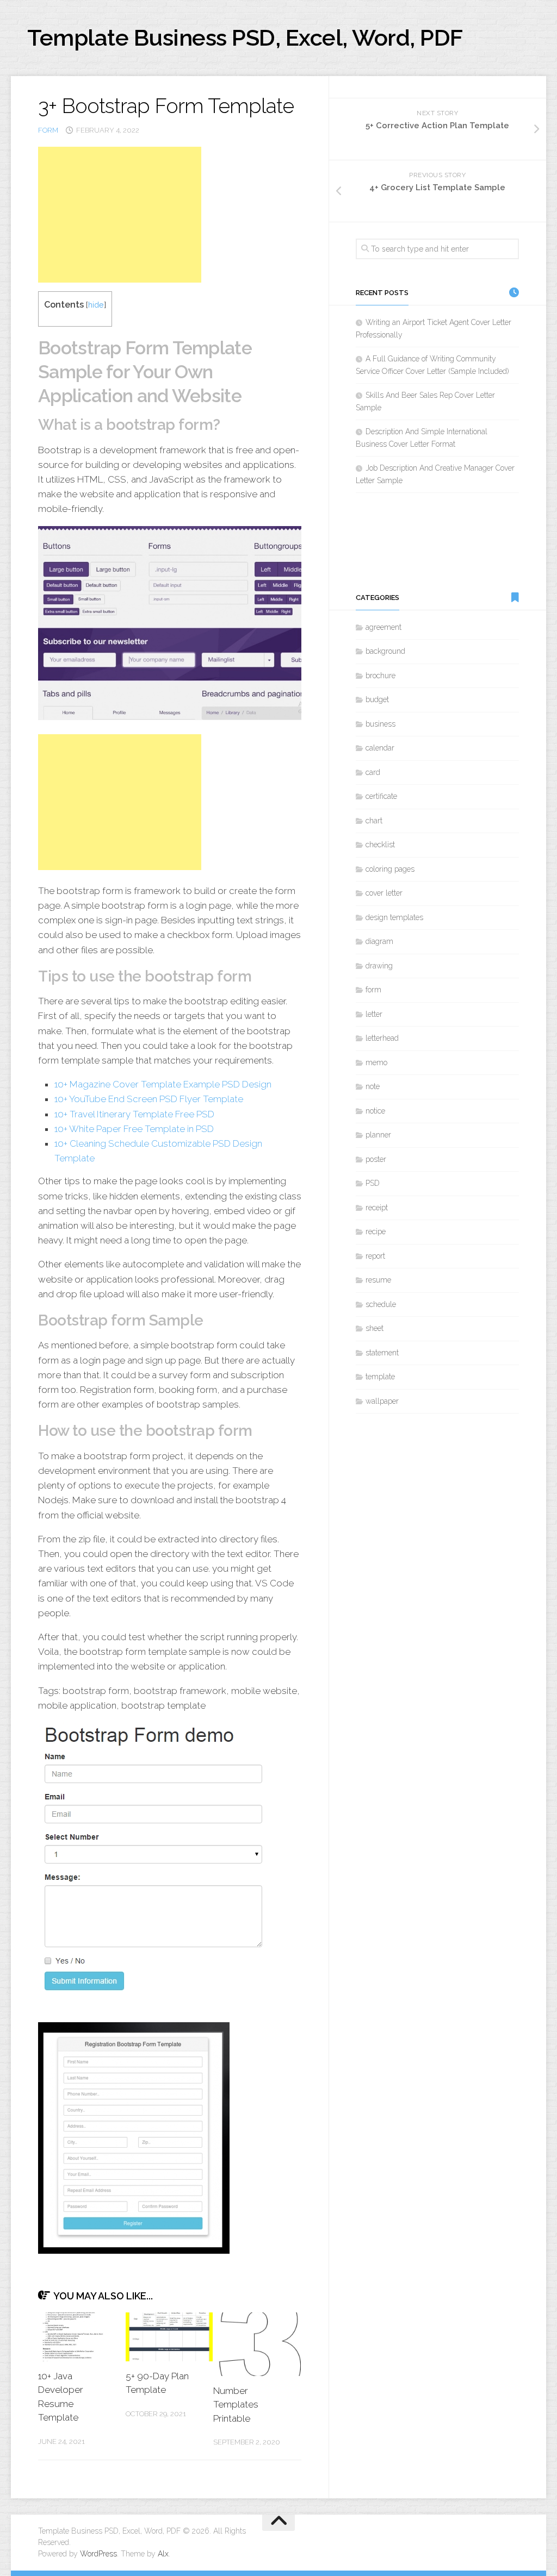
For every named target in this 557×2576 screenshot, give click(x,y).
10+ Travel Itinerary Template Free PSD (134, 1114)
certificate (381, 796)
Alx (163, 2554)
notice (375, 1111)
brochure (380, 676)
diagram (379, 941)
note (373, 1086)
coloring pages (390, 869)
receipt (377, 1208)
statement (382, 1353)
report (375, 1256)
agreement (383, 627)
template (380, 1377)
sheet (375, 1328)
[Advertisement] (120, 215)
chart (374, 821)
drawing (379, 966)
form (48, 130)
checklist (380, 845)
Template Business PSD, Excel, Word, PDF (245, 38)
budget (377, 699)
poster (376, 1159)
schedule (381, 1304)
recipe (376, 1231)
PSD (373, 1183)
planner (378, 1135)
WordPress (98, 2554)
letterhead (382, 1038)
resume (378, 1280)
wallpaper (382, 1401)
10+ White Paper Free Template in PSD (134, 1129)
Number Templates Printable (236, 2405)
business (380, 724)
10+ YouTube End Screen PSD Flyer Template (149, 1099)
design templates (394, 917)
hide (96, 305)
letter (374, 1014)
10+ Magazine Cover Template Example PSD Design (163, 1084)
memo (376, 1062)
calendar (380, 748)
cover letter (384, 893)
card (373, 772)
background (385, 651)
